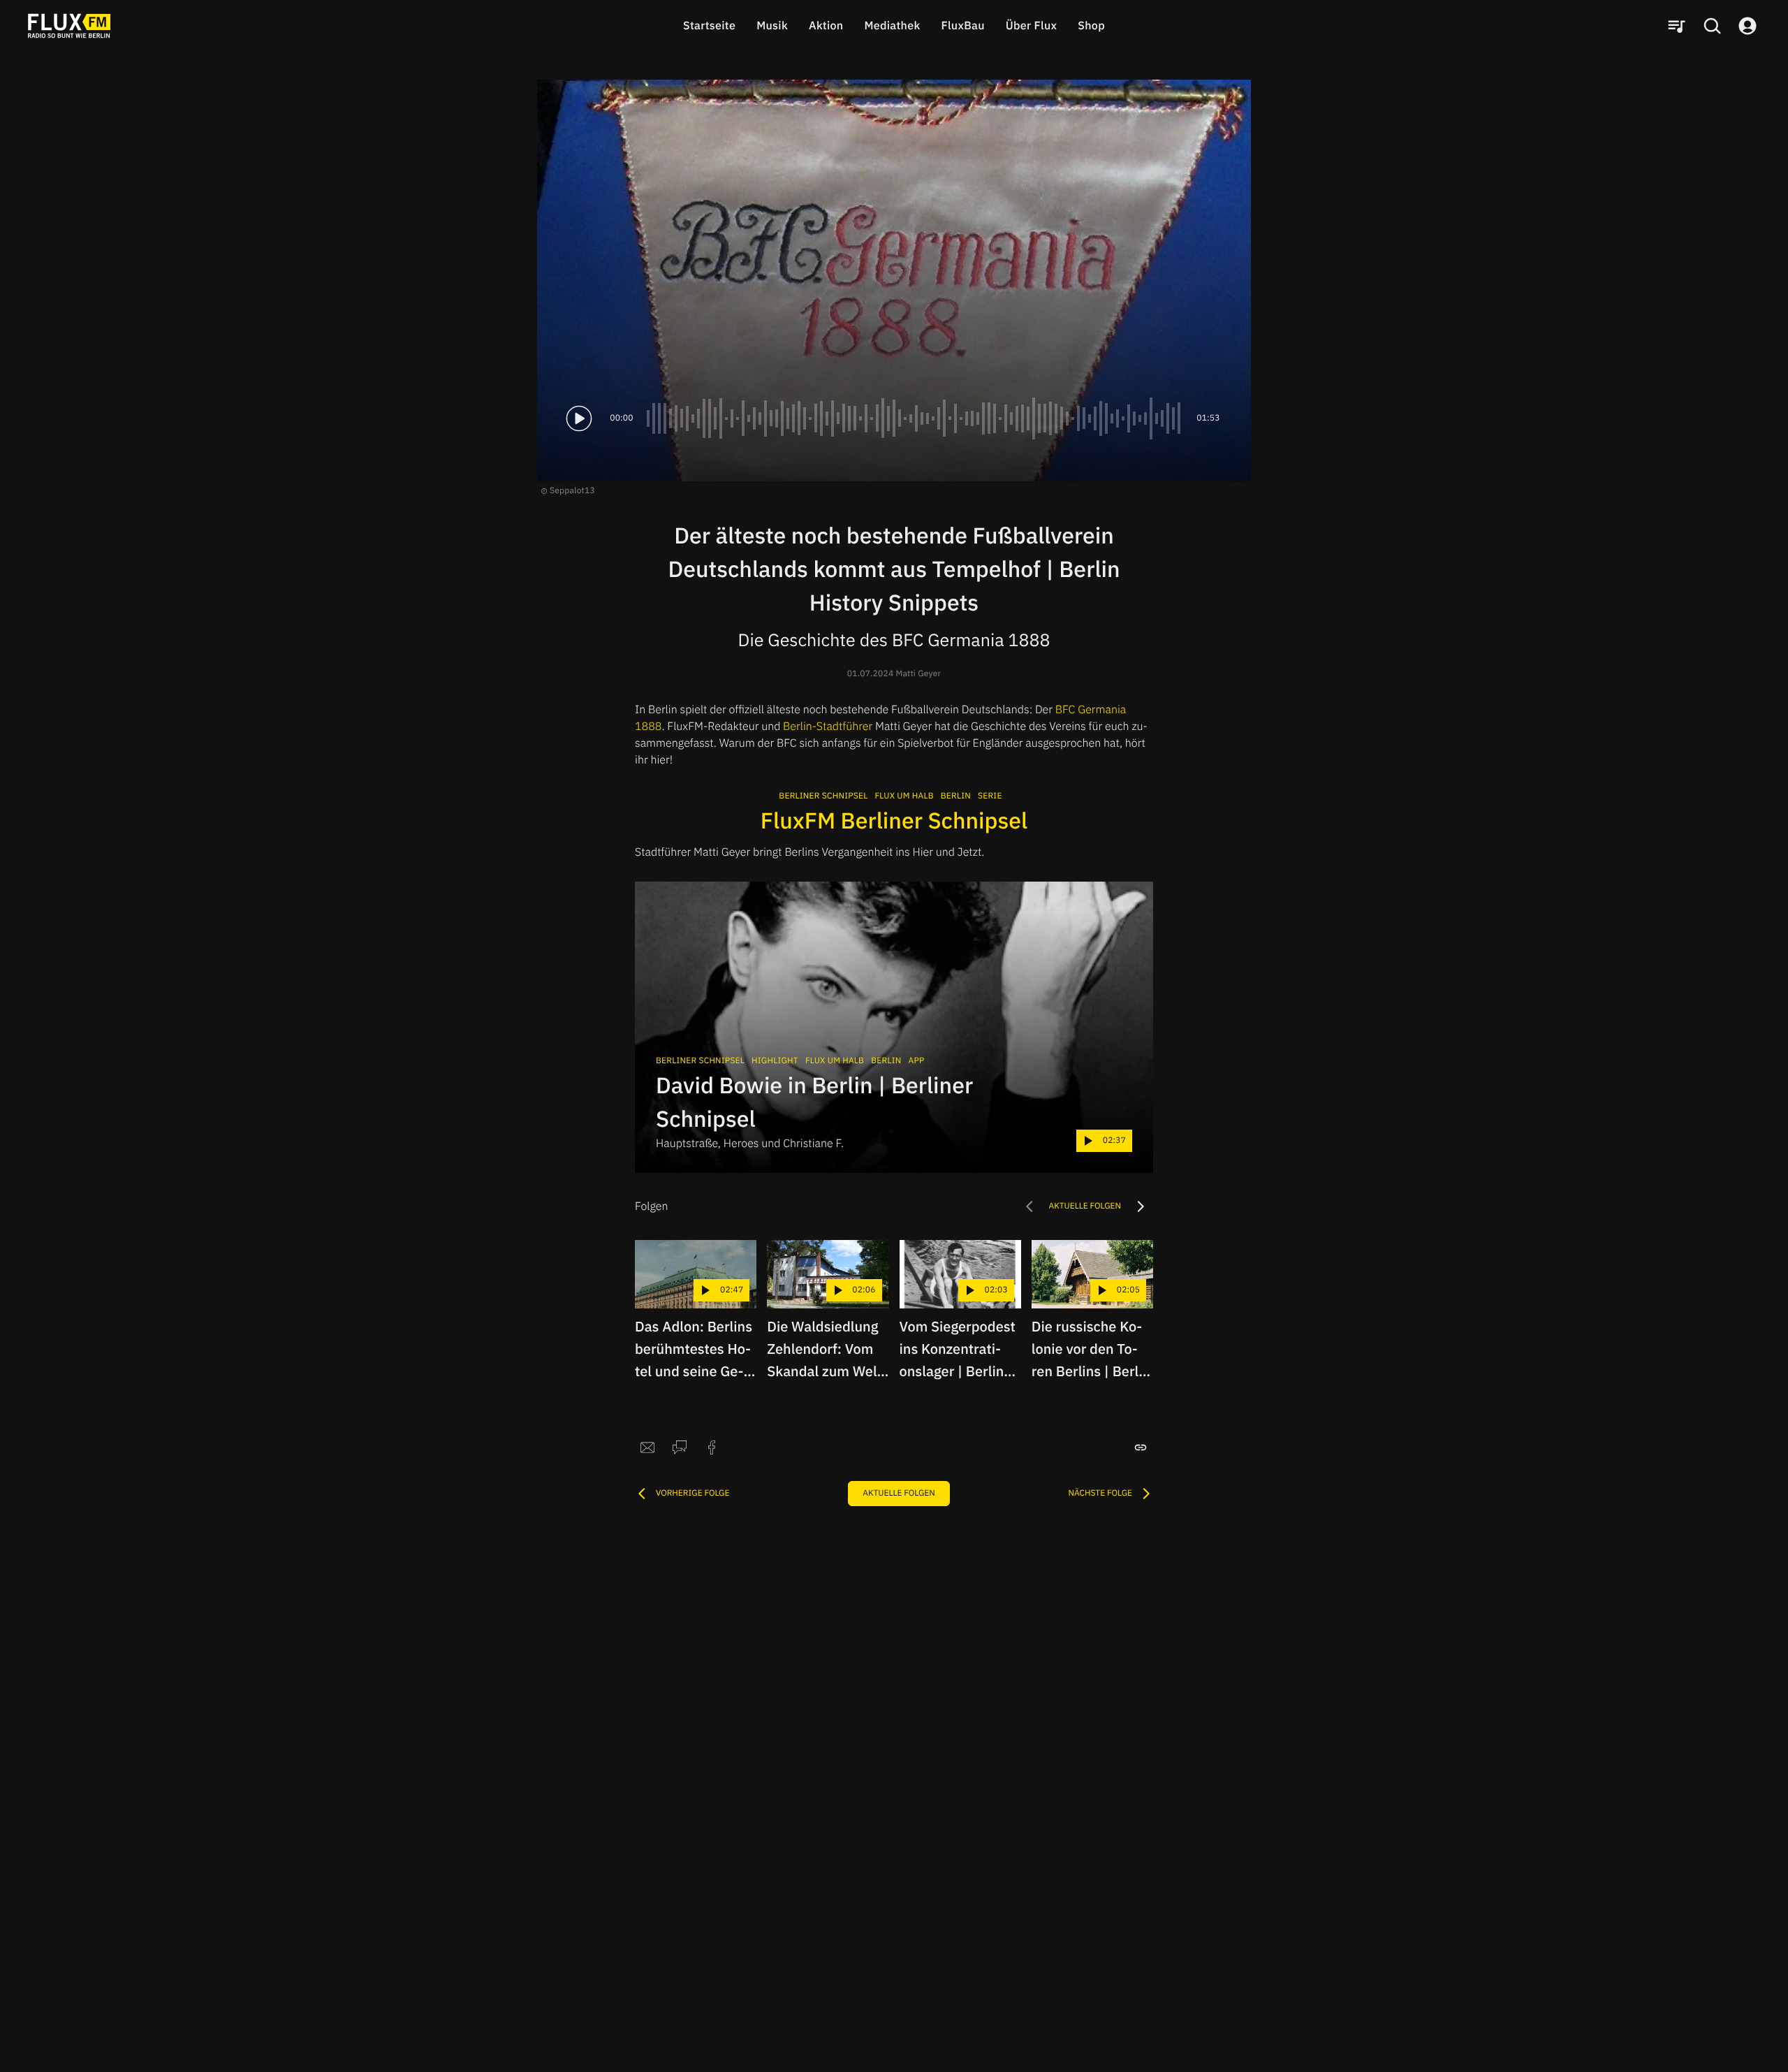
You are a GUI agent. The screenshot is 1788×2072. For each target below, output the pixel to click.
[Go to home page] (69, 26)
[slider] (915, 418)
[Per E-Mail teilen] (647, 1447)
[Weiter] (1141, 1206)
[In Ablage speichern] (1141, 1447)
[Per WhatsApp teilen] (680, 1447)
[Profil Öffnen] (1747, 26)
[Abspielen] (579, 418)
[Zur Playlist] (1676, 26)
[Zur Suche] (1712, 26)
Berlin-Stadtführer (828, 727)
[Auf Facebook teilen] (712, 1447)
